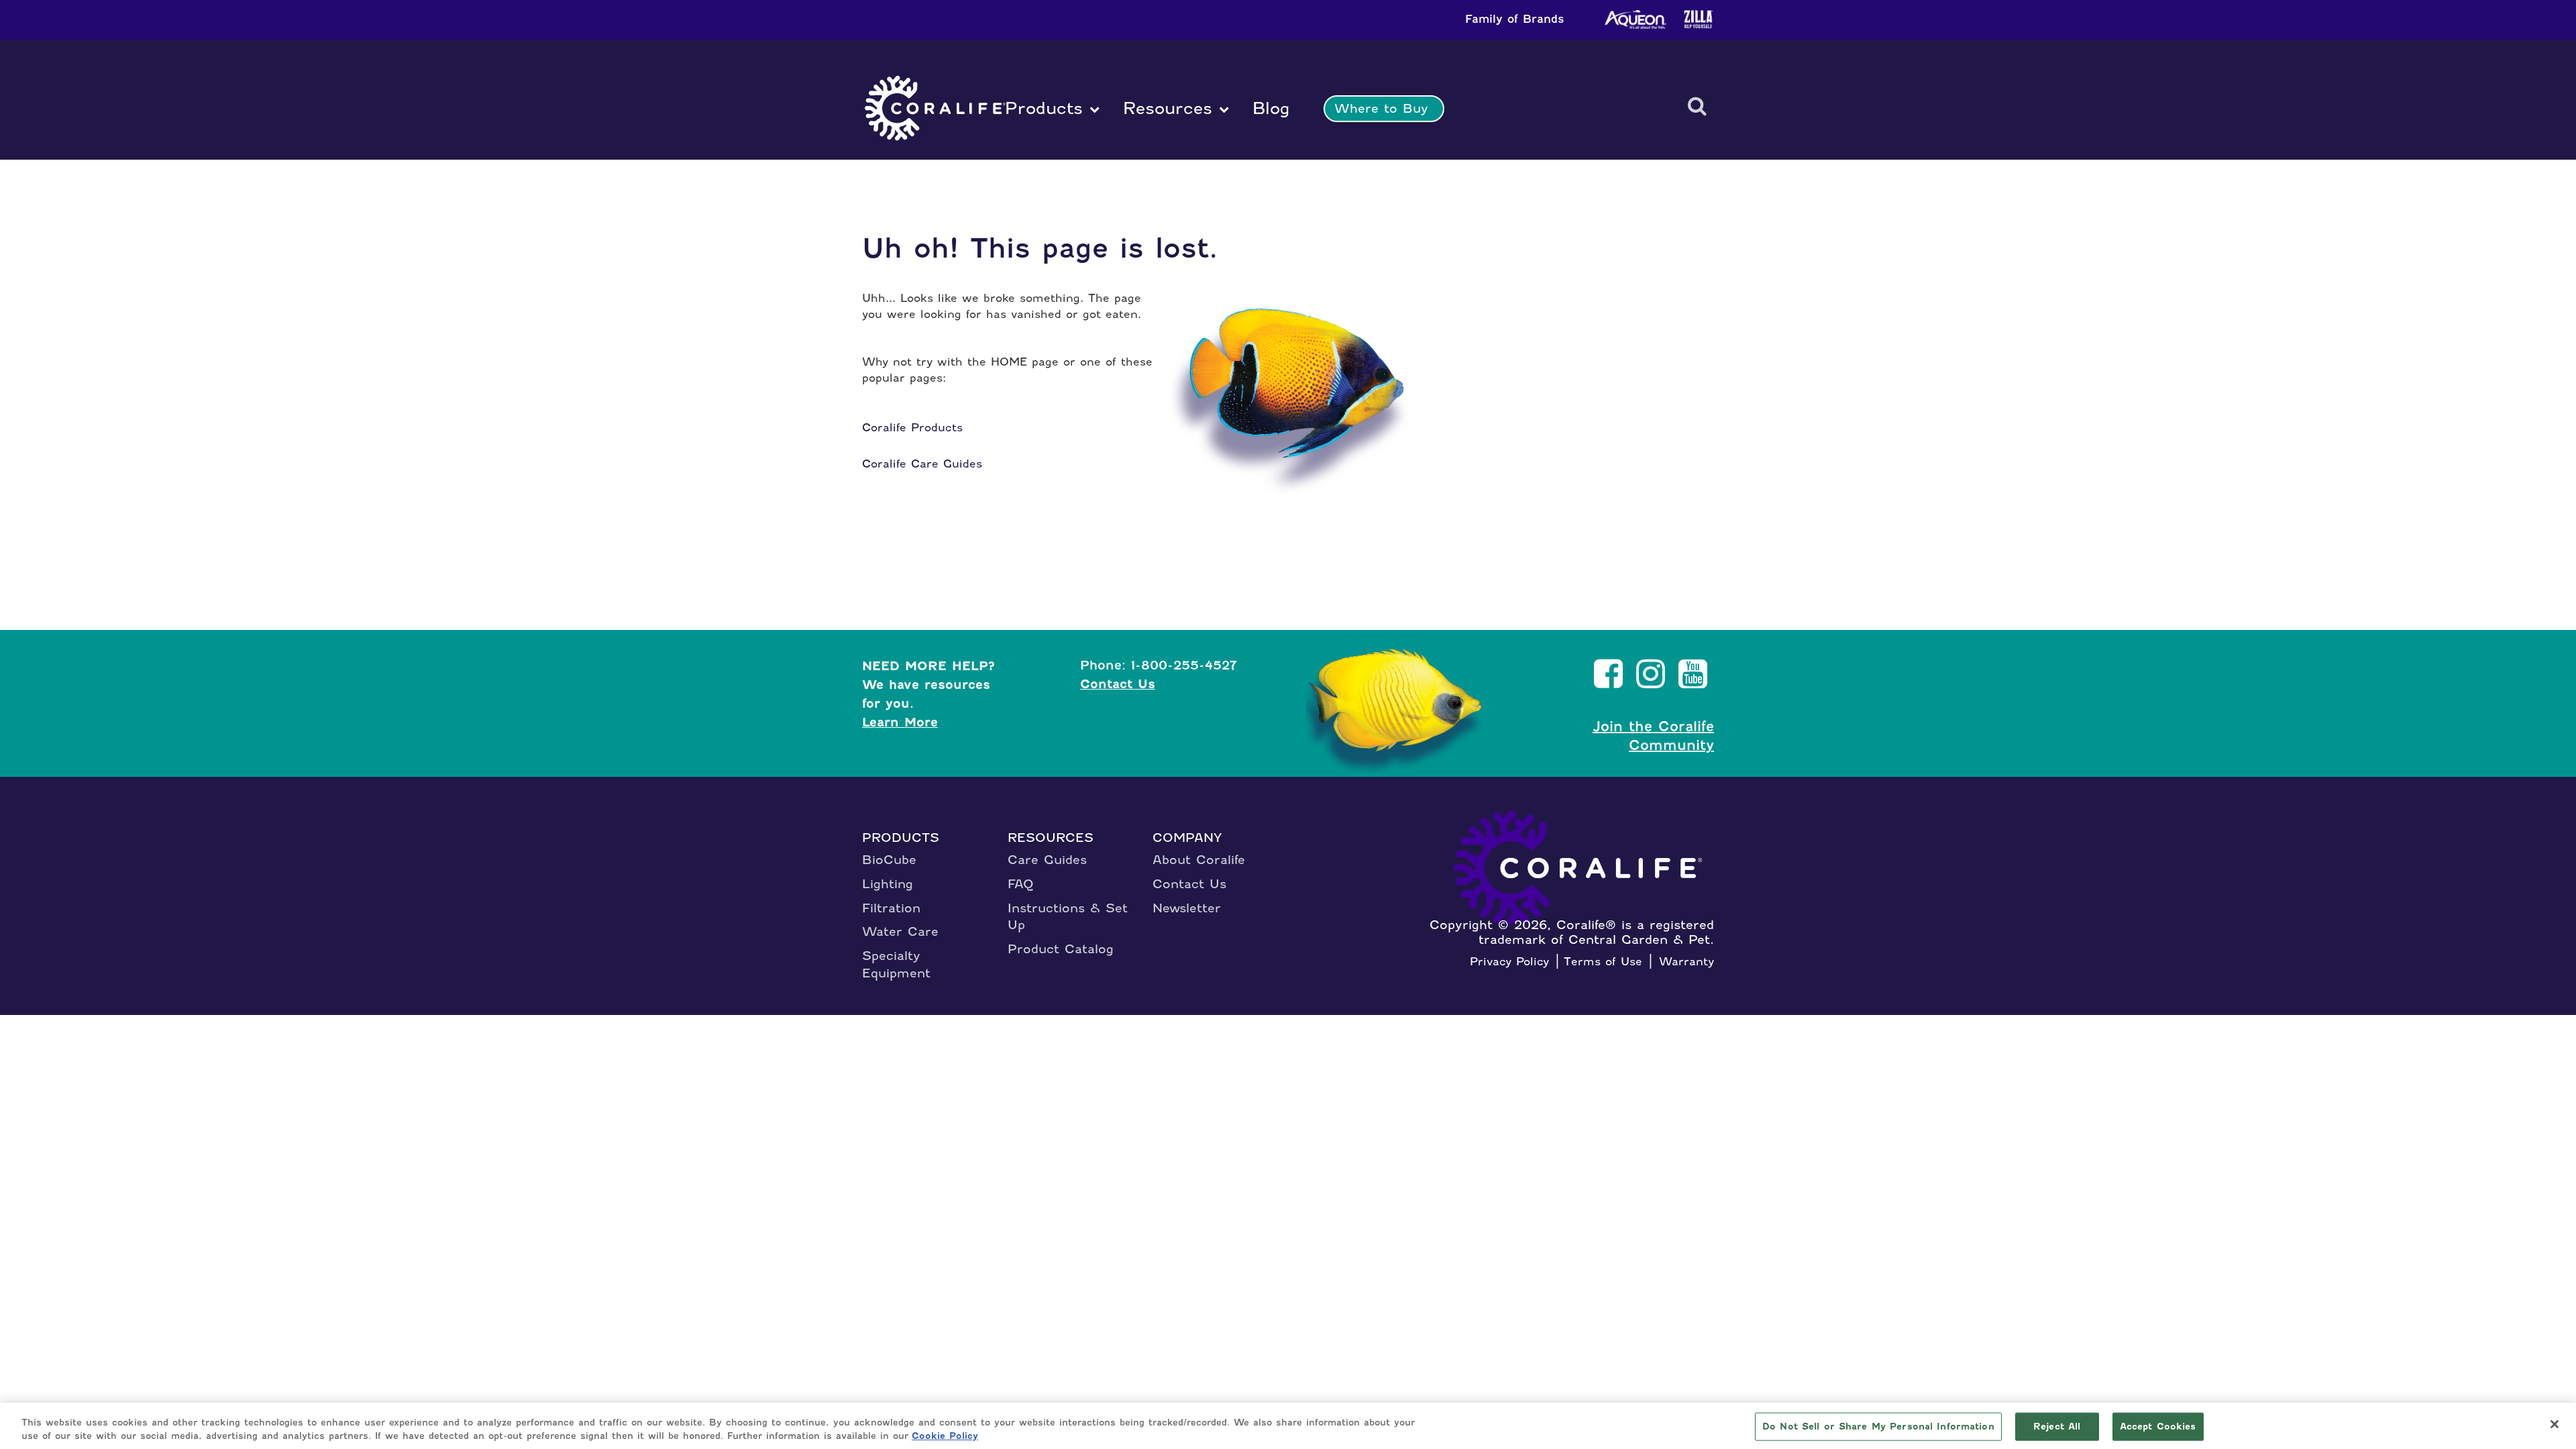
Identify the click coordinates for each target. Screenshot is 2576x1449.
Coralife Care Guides (922, 464)
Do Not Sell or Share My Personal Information (1878, 1427)
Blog (1268, 108)
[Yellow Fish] (1401, 712)
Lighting (888, 884)
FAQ (1021, 884)
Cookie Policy (945, 1435)
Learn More (900, 722)
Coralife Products (912, 427)
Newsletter (1187, 908)
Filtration (891, 908)
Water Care (900, 931)
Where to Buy (1381, 108)
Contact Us (1118, 684)
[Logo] (935, 109)
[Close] (2555, 1424)
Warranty (1686, 961)
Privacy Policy (1509, 961)
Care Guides (1047, 860)
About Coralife (1199, 860)
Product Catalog (1061, 949)
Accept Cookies (2158, 1427)
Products (1044, 108)
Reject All (2057, 1427)
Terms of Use (1603, 961)
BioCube (889, 860)
